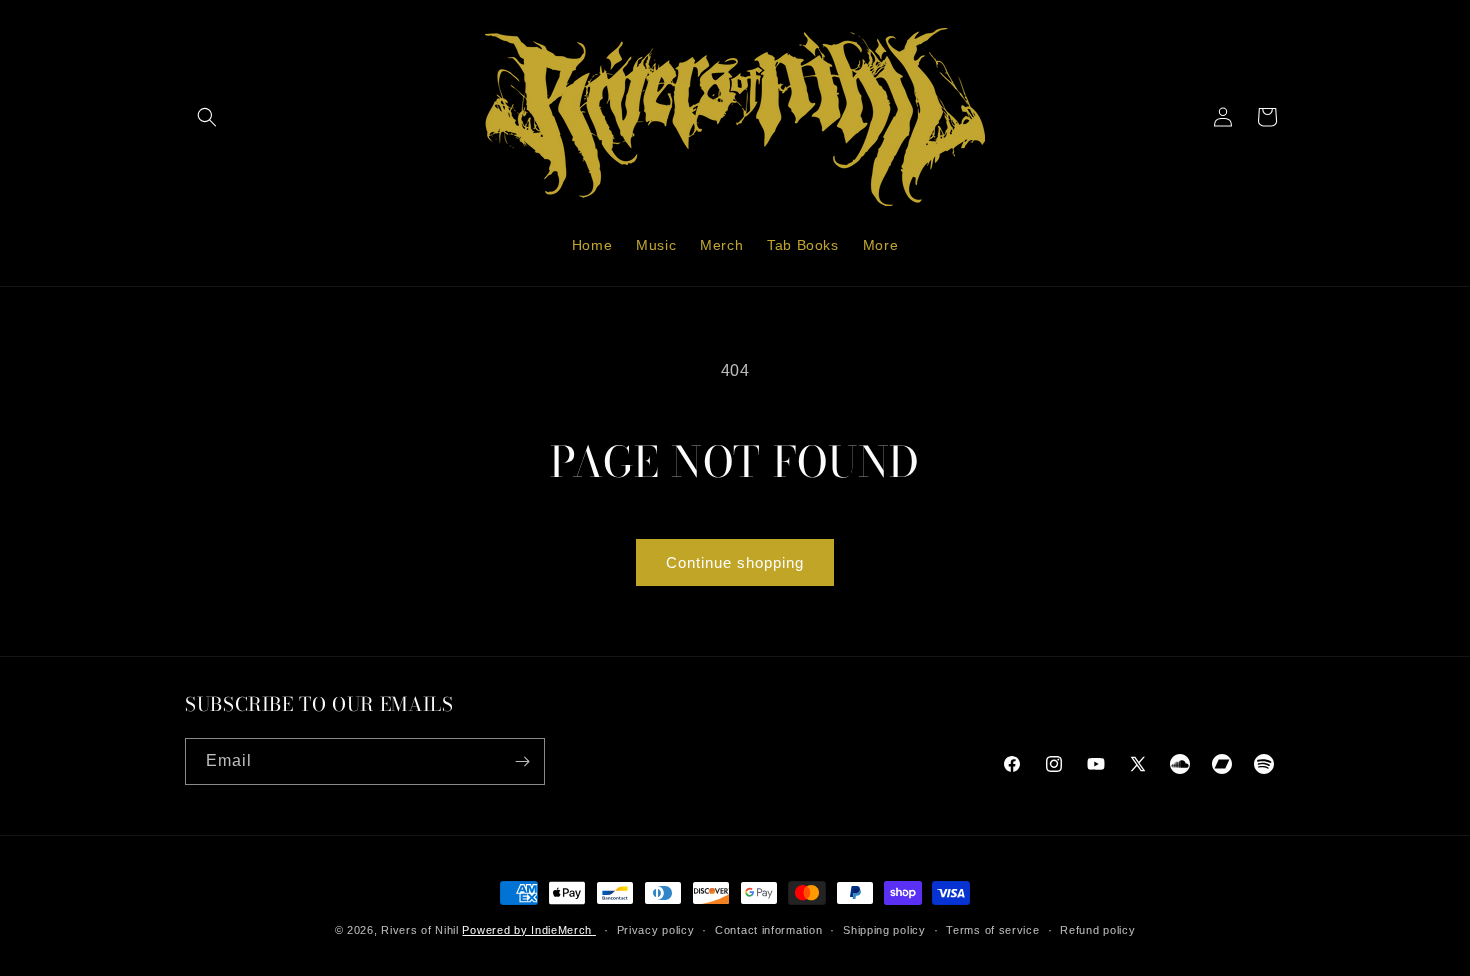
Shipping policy (884, 930)
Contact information (768, 930)
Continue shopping (735, 562)
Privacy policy (656, 930)
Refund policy (1097, 930)
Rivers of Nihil (420, 930)
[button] (207, 117)
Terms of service (992, 930)
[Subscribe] (522, 761)
